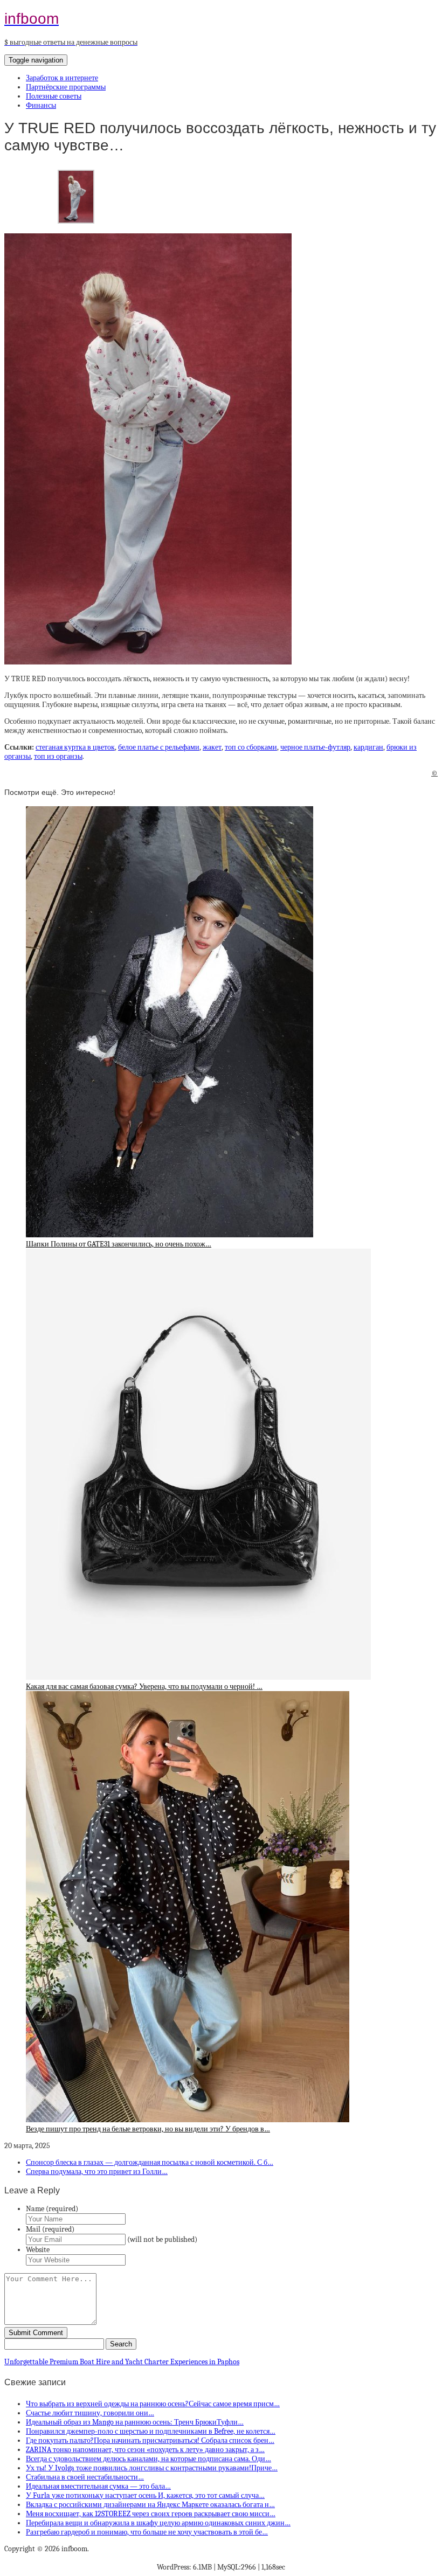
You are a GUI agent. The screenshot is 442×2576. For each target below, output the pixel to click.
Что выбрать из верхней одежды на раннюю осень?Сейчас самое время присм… (153, 2404)
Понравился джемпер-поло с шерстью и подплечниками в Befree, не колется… (151, 2431)
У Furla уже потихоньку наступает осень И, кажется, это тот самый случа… (145, 2495)
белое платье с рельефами (159, 747)
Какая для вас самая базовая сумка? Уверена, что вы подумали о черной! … (144, 1687)
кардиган (368, 747)
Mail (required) (50, 2229)
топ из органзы (58, 756)
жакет (212, 747)
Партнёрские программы (66, 87)
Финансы (41, 105)
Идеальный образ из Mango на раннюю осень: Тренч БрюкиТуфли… (135, 2422)
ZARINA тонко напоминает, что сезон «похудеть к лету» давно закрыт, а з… (145, 2450)
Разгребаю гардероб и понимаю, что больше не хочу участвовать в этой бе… (147, 2532)
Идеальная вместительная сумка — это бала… (98, 2486)
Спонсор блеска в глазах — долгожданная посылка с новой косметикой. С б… (150, 2162)
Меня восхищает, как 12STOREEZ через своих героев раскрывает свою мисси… (151, 2514)
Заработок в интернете (62, 78)
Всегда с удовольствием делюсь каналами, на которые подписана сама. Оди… (149, 2459)
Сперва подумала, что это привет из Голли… (97, 2172)
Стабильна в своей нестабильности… (85, 2477)
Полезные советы (54, 96)
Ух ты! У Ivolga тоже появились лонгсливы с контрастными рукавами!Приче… (152, 2468)
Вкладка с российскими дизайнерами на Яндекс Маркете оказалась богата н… (150, 2505)
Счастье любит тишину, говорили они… (90, 2413)
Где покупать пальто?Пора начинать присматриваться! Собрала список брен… (150, 2440)
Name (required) (52, 2209)
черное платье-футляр (315, 747)
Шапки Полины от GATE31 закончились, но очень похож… (119, 1244)
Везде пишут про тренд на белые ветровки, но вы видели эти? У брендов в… (148, 2129)
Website (38, 2250)
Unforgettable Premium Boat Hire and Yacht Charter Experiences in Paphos (122, 2362)
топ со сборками (251, 747)
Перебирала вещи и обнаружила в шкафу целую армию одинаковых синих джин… (158, 2523)
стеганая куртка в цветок (75, 747)
